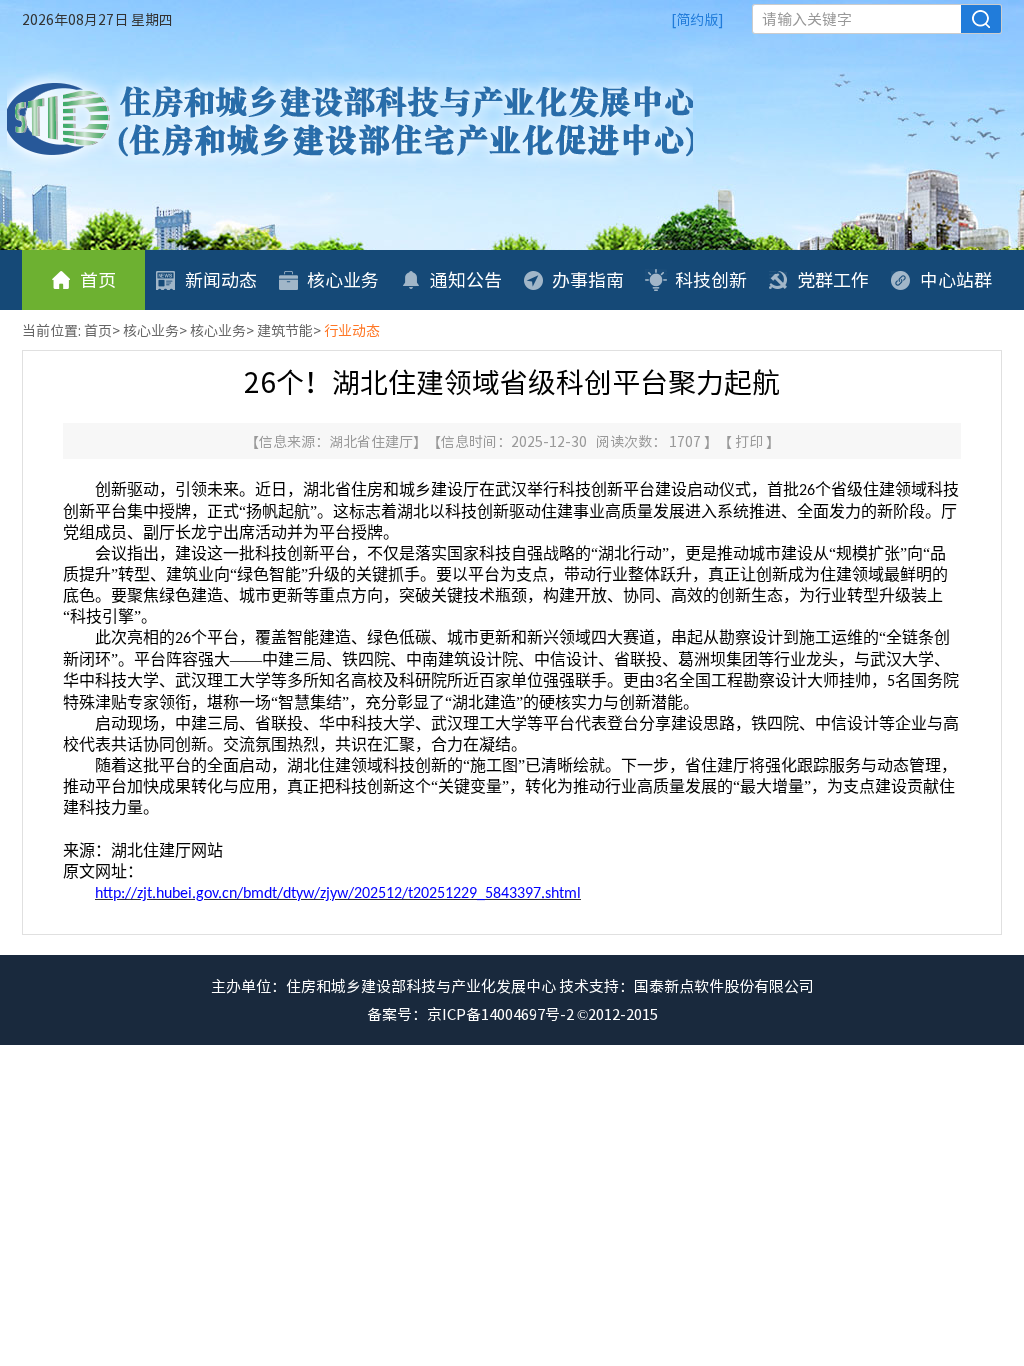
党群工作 (833, 279)
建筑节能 (285, 330)
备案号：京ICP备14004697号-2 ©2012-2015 (512, 1014)
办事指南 (588, 279)
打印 (750, 441)
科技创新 (711, 279)
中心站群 (956, 279)
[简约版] (697, 19)
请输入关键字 (807, 19)
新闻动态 (221, 279)
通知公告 (466, 279)
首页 (98, 279)
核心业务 (343, 279)
